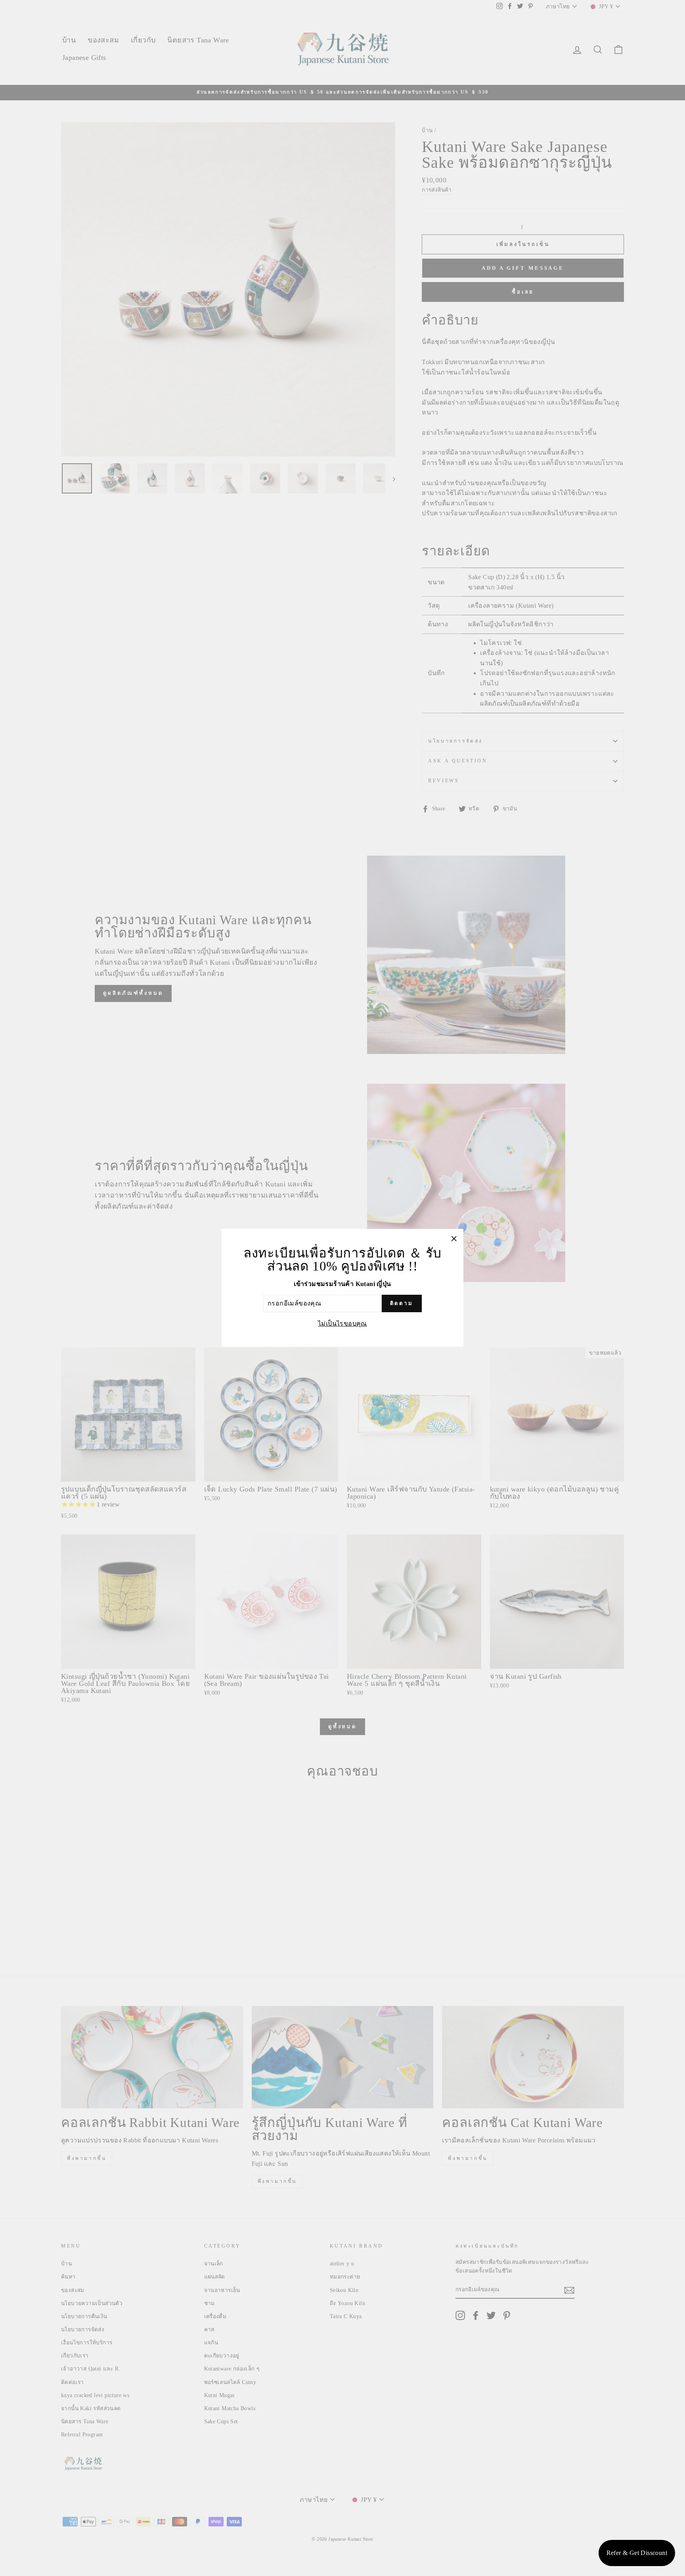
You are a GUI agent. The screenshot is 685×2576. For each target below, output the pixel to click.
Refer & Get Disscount (637, 2553)
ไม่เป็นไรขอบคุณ (342, 1324)
